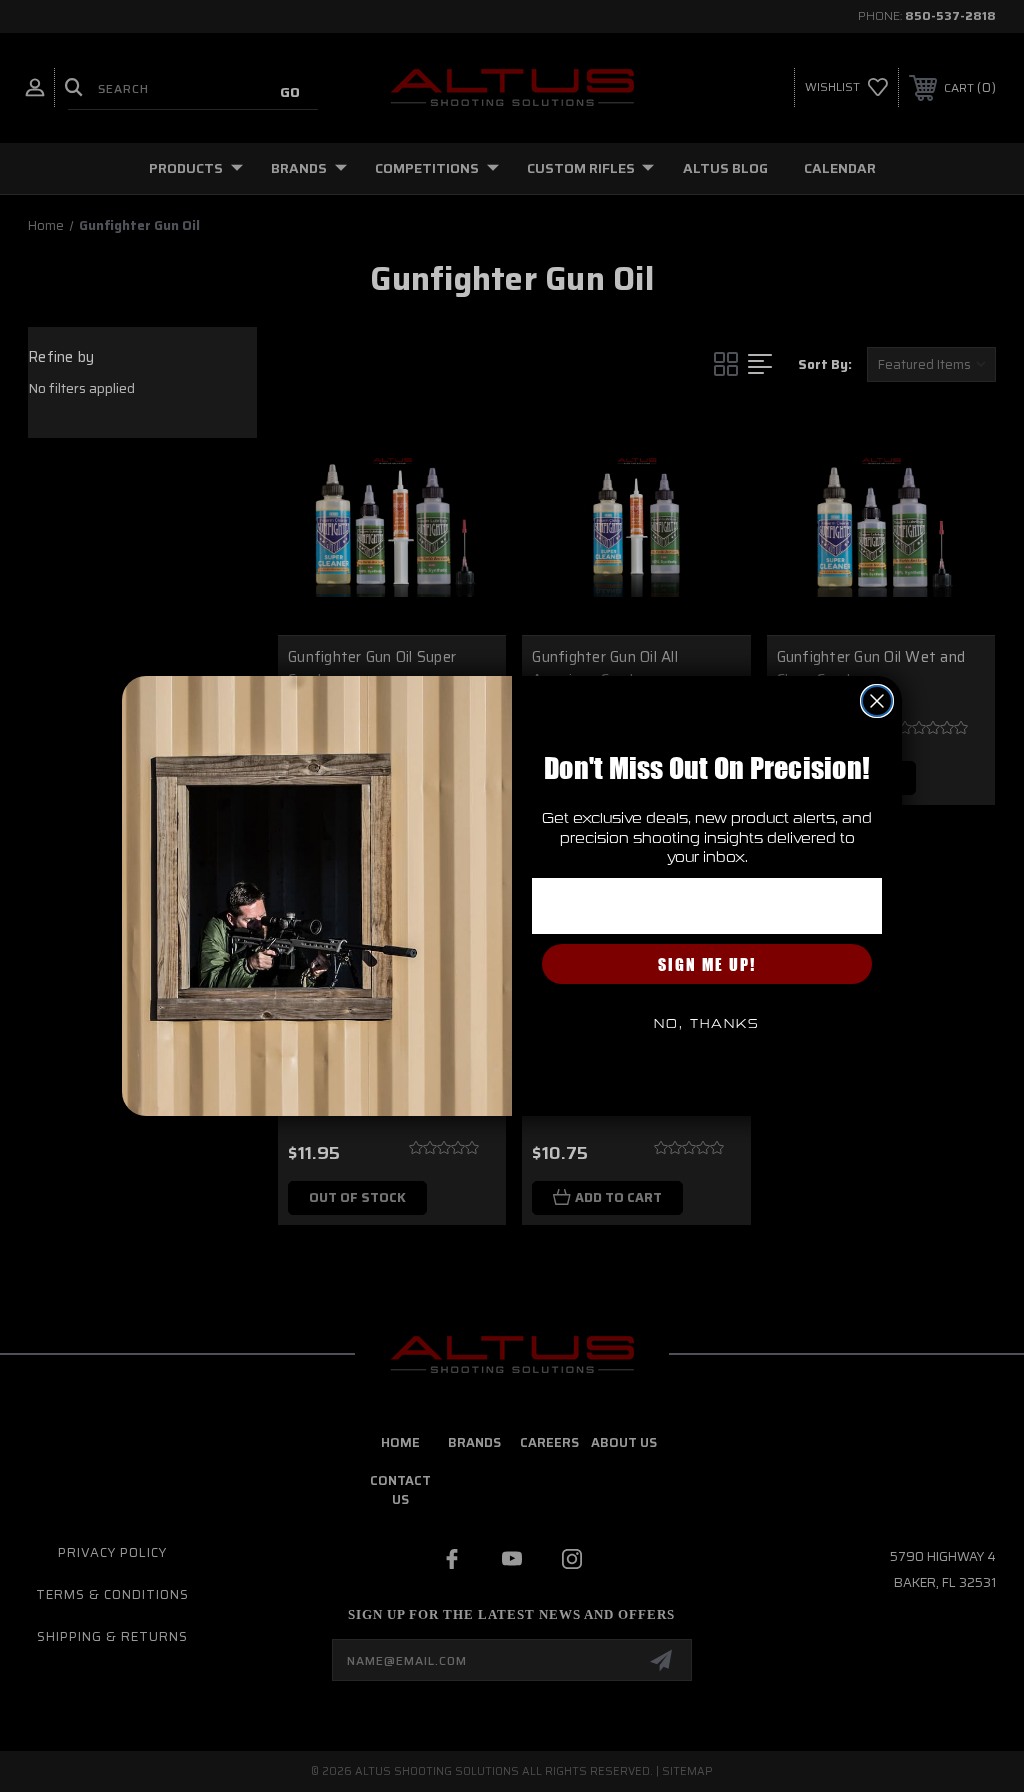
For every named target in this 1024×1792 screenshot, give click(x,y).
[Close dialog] (877, 701)
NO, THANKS (707, 1024)
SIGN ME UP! (707, 964)
